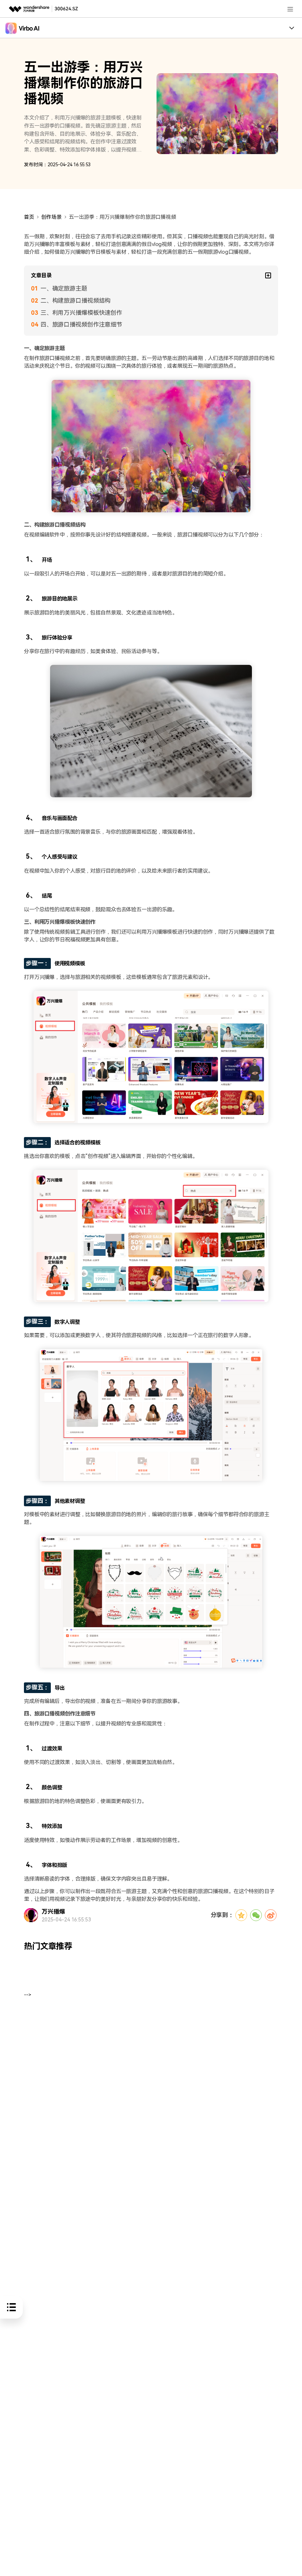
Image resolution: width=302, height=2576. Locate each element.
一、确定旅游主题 (64, 288)
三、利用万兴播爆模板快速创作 (81, 313)
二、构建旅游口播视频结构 (75, 301)
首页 (29, 217)
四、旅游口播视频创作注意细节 (81, 325)
